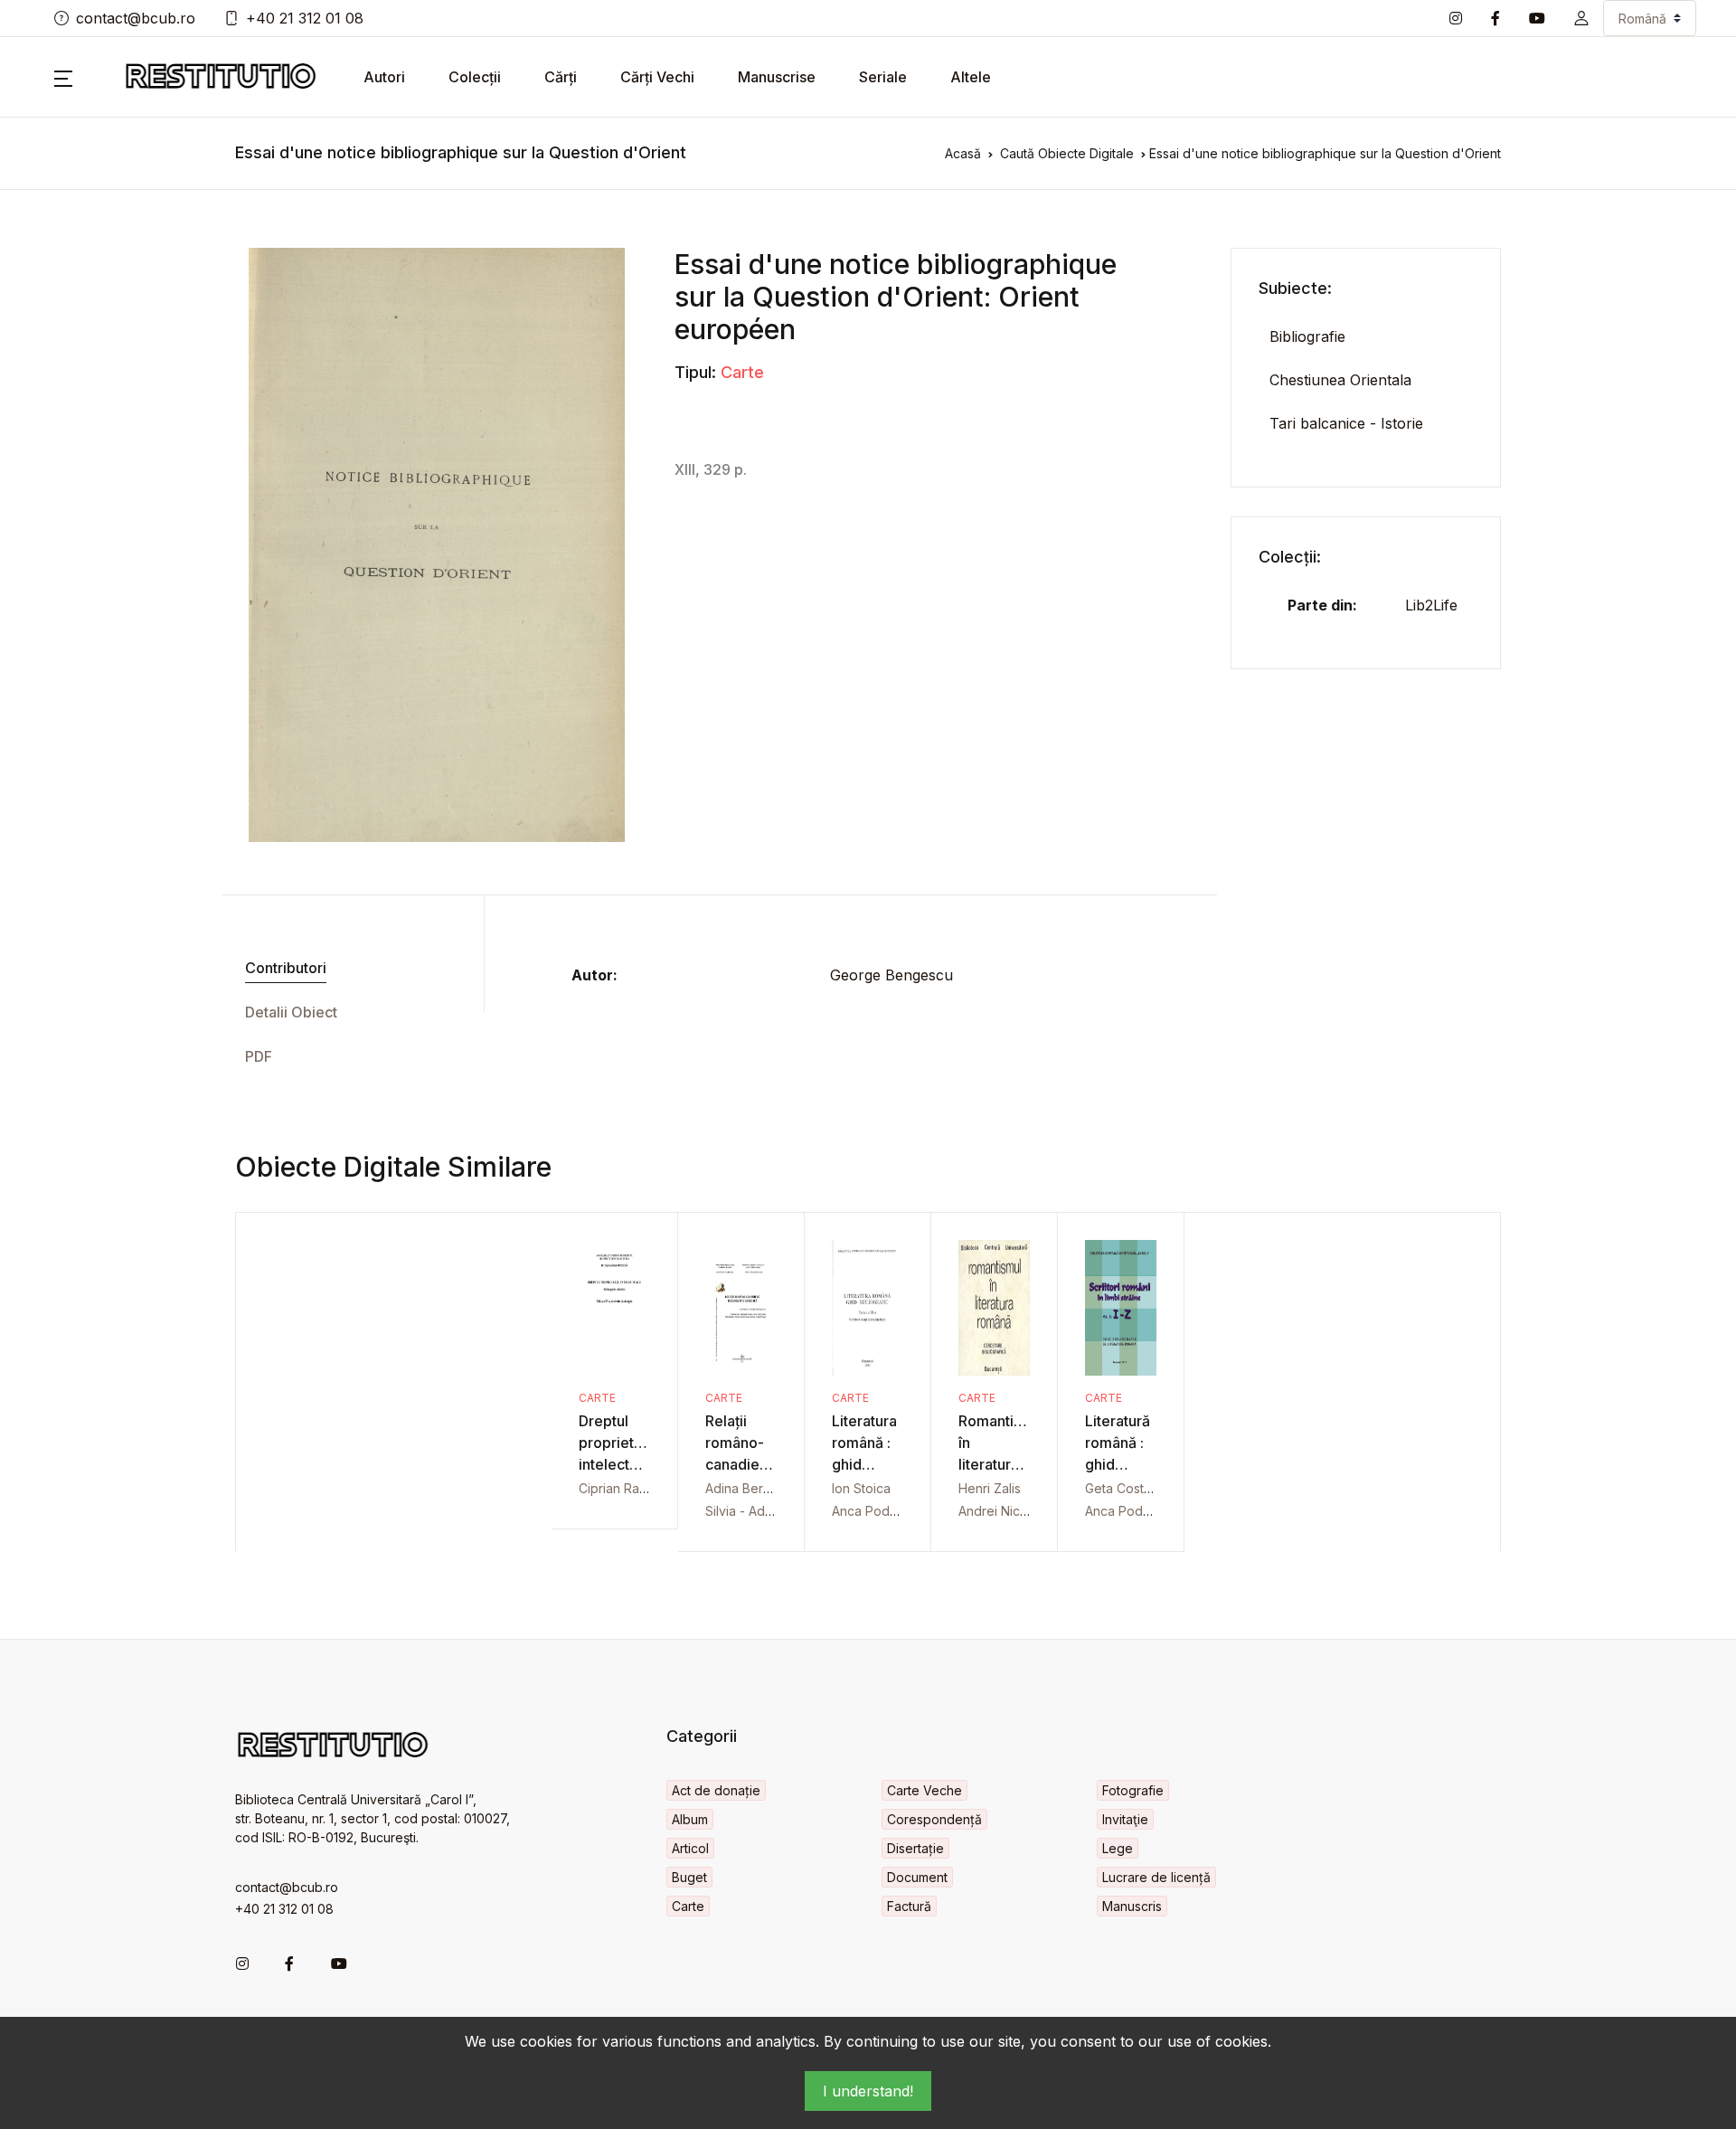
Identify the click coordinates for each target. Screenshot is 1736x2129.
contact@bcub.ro (136, 18)
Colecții (475, 77)
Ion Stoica (861, 1488)
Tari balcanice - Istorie (1346, 423)
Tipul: (695, 372)
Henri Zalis (990, 1488)
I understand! (868, 2091)
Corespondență (934, 1819)
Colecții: (1290, 557)
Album (690, 1819)
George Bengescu (892, 975)
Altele (971, 77)
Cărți (561, 77)
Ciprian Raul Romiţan (640, 1488)
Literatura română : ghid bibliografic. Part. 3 (873, 1464)
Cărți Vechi (657, 77)
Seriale (883, 77)
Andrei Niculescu (1009, 1511)
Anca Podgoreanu (886, 1511)
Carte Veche (925, 1790)
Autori (384, 77)
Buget (689, 1877)
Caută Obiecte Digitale (1067, 153)
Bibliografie (1307, 336)
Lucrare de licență (1156, 1877)
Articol (690, 1848)
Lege (1118, 1848)
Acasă (963, 153)
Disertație (915, 1848)
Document (917, 1877)
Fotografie (1133, 1790)
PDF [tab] (259, 1056)
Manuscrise (777, 77)
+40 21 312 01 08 (305, 18)
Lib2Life (1431, 605)
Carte (742, 372)
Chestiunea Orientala (1340, 380)
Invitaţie (1125, 1819)
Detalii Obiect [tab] (291, 1012)
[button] (1581, 18)
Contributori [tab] (286, 968)
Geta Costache (1129, 1488)
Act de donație (716, 1790)
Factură (909, 1906)
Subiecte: (1295, 288)
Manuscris (1132, 1906)
